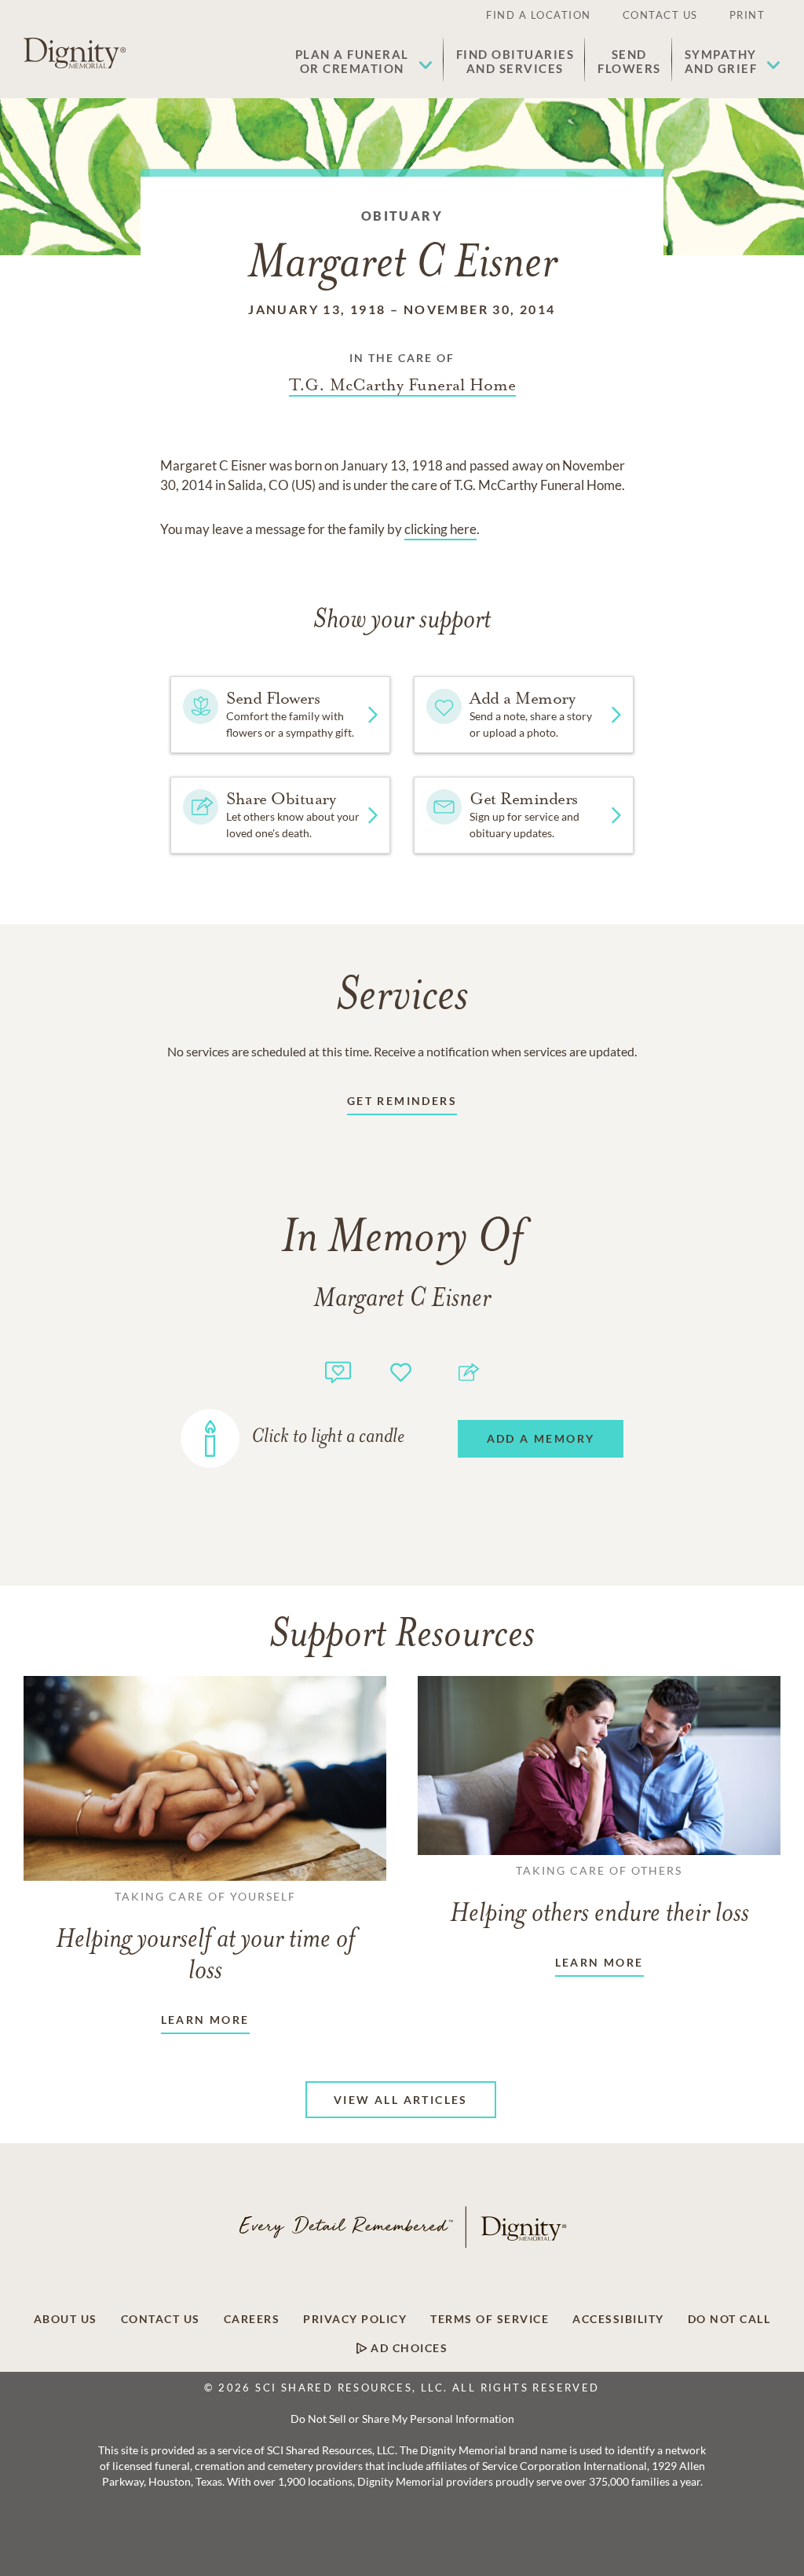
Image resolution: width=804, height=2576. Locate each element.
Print (747, 15)
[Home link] (75, 53)
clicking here (440, 529)
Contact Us (660, 15)
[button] (364, 61)
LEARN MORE (205, 2020)
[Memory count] (338, 1370)
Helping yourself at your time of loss (205, 1937)
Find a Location (539, 15)
